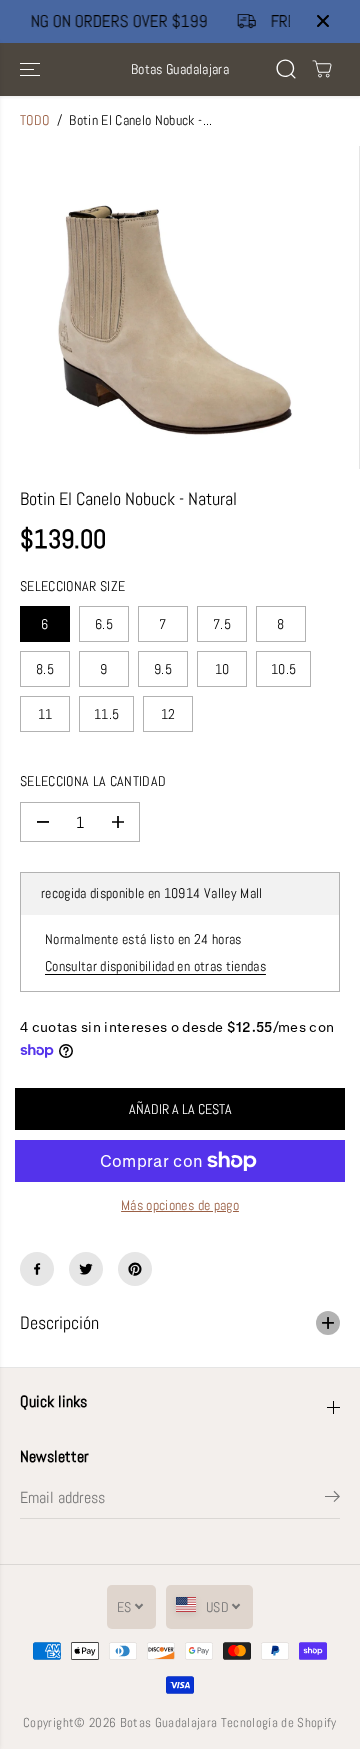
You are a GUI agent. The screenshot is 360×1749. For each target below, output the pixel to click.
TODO (34, 120)
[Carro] (322, 69)
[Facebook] (37, 1269)
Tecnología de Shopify (279, 1722)
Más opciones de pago (180, 1205)
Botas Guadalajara (169, 1722)
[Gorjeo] (86, 1269)
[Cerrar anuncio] (323, 21)
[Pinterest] (135, 1269)
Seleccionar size (72, 586)
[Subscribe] (332, 1500)
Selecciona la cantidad (93, 781)
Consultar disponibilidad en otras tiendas (155, 966)
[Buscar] (286, 69)
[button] (32, 69)
